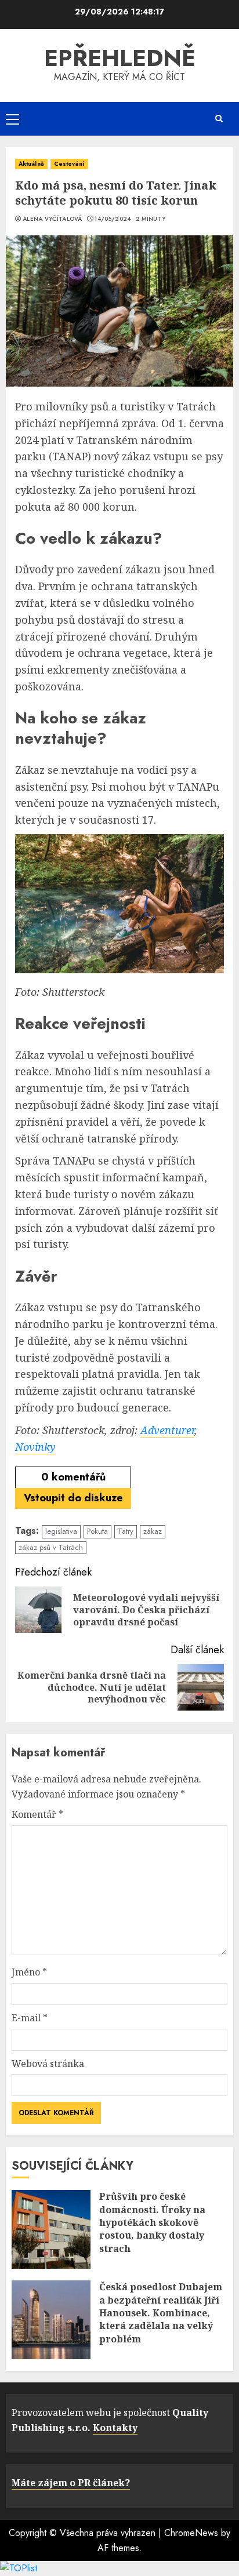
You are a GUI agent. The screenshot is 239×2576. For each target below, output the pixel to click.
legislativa (61, 1531)
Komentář (37, 1814)
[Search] (219, 119)
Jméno (29, 1972)
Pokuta (97, 1531)
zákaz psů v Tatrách (51, 1547)
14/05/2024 (113, 219)
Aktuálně (31, 164)
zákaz (153, 1531)
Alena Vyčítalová (52, 219)
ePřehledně (120, 58)
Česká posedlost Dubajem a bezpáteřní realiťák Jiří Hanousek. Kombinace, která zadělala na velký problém (161, 2313)
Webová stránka (48, 2064)
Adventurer (167, 1430)
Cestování (69, 164)
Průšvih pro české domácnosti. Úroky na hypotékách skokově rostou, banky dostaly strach (152, 2222)
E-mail (30, 2018)
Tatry (126, 1531)
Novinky (35, 1447)
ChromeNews (191, 2533)
